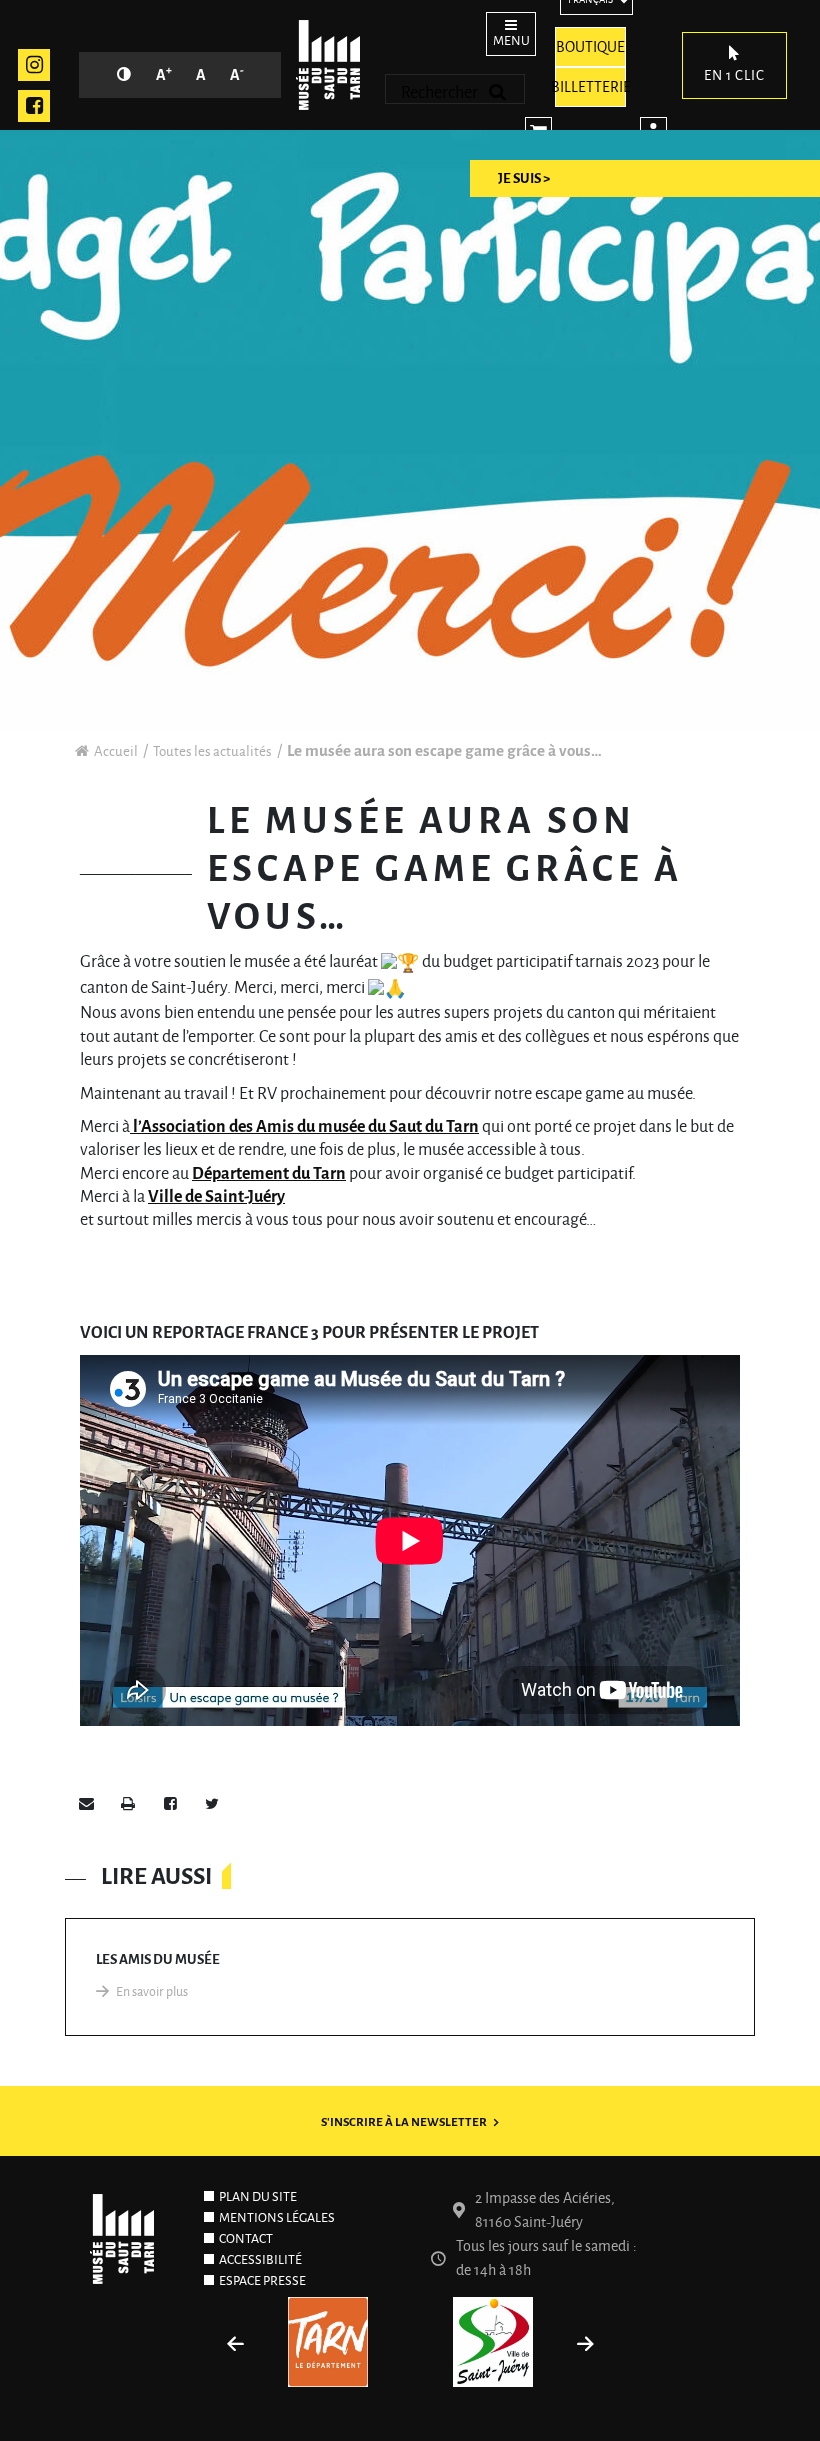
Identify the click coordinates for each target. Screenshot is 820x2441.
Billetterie (590, 87)
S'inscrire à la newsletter (404, 2122)
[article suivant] (585, 2347)
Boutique (590, 47)
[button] (86, 1806)
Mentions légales (277, 2218)
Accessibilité (260, 2260)
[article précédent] (235, 2347)
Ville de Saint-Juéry (216, 1197)
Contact (246, 2239)
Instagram (34, 65)
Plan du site (258, 2197)
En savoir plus (152, 1992)
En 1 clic (734, 75)
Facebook (34, 106)
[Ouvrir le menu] (505, 31)
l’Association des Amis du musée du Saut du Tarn (304, 1127)
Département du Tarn (269, 1174)
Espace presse (262, 2281)
